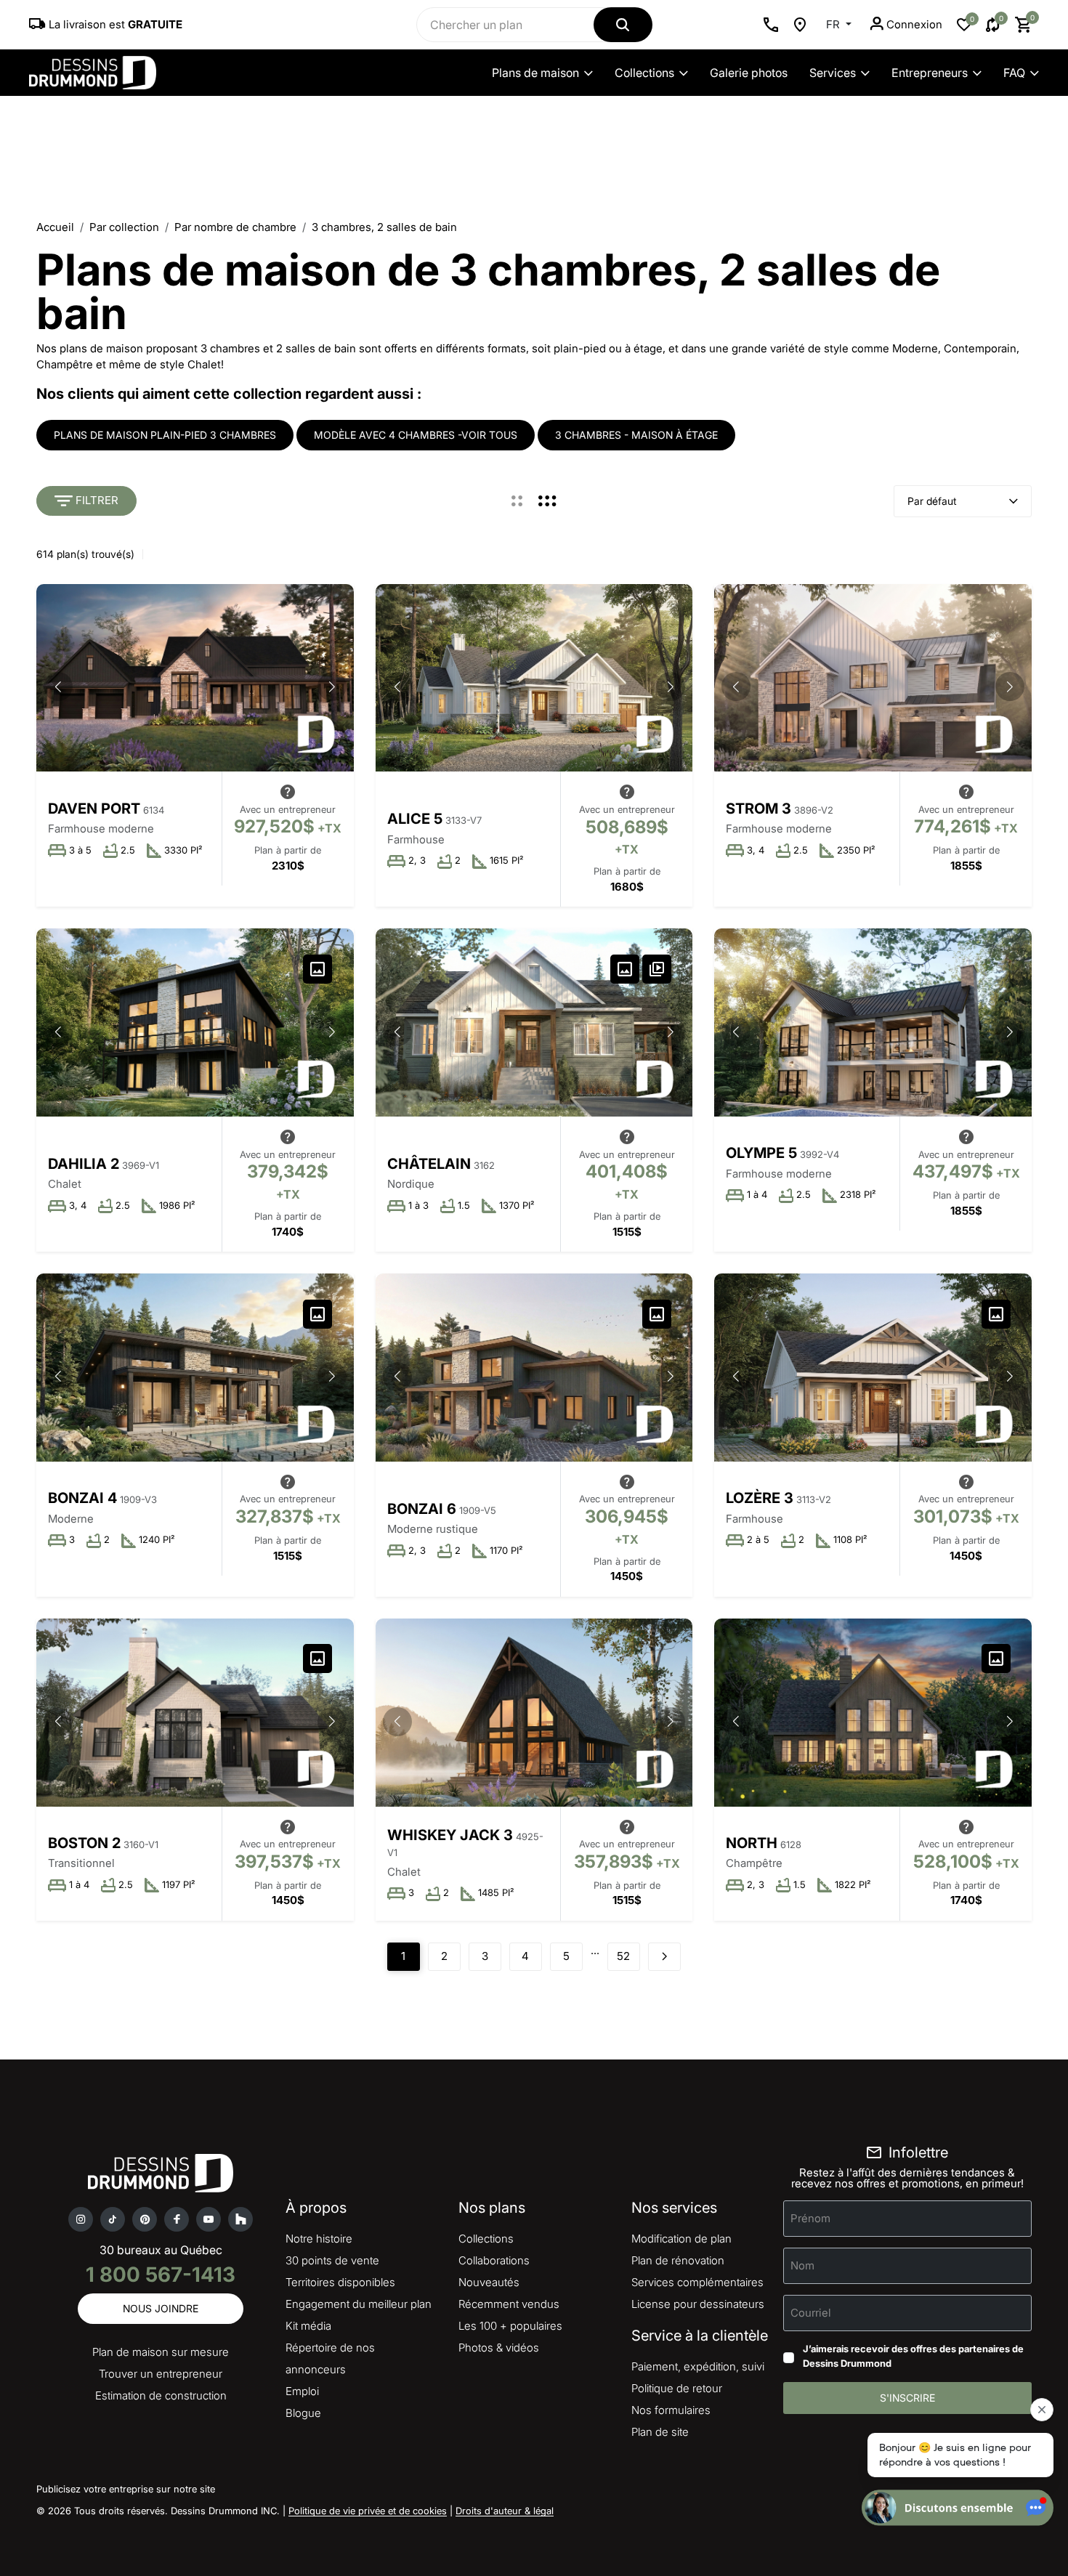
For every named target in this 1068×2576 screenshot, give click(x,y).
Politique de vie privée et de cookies (368, 2511)
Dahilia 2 (84, 1164)
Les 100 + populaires (510, 2326)
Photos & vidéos (499, 2348)
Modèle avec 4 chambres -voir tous (416, 435)
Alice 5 (415, 819)
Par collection (124, 227)
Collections (644, 73)
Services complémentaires (697, 2282)
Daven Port (94, 809)
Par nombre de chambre (235, 227)
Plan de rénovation (678, 2260)
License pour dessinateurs (698, 2304)
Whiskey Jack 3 (450, 1835)
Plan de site (660, 2432)
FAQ (1014, 73)
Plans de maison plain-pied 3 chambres (165, 435)
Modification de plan (681, 2239)
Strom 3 (758, 809)
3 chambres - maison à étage (636, 435)
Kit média (308, 2326)
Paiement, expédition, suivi (698, 2366)
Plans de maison (535, 73)
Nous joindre (161, 2308)
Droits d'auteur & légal (505, 2511)
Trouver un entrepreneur (161, 2374)
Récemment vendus (509, 2304)
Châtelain (429, 1164)
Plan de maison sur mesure (161, 2352)
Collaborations (494, 2260)
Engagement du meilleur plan (359, 2304)
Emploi (302, 2391)
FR (834, 24)
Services (833, 73)
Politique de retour (677, 2388)
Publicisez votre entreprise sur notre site (126, 2489)
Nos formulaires (671, 2410)
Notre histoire (319, 2239)
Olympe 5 (761, 1153)
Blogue (303, 2413)
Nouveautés (489, 2282)
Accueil (55, 227)
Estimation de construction (161, 2395)
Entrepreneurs (930, 73)
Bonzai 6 (422, 1509)
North (752, 1843)
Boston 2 (84, 1843)
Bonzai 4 (82, 1498)
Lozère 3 (760, 1498)
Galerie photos (749, 73)
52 (623, 1956)
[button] (332, 686)
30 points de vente (332, 2260)
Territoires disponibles (340, 2282)
